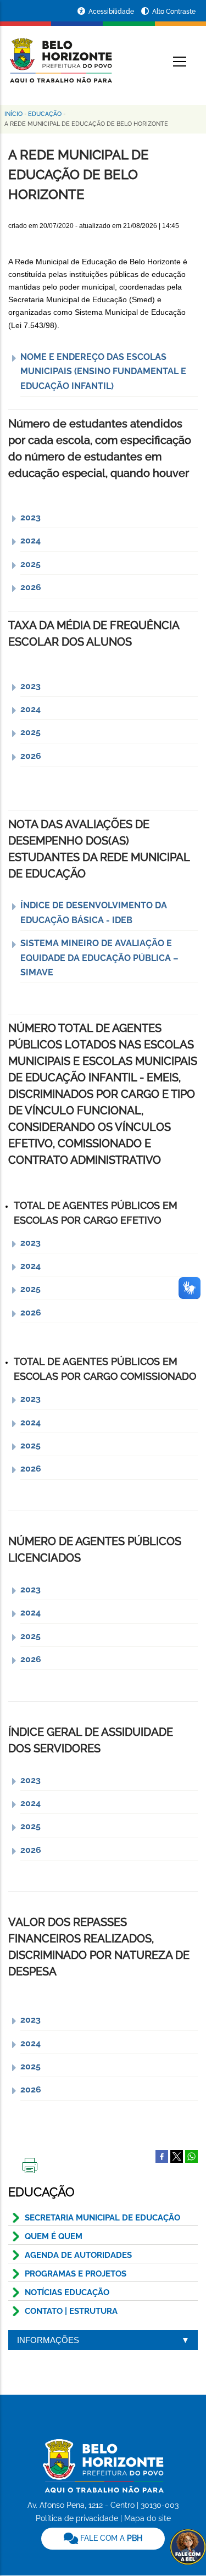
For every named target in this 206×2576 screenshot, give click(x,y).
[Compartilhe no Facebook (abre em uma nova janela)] (162, 2156)
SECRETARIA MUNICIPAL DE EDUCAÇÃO (102, 2218)
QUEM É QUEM (54, 2236)
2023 (30, 517)
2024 (30, 540)
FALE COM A (110, 2538)
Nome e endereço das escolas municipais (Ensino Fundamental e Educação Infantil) (103, 371)
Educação (45, 114)
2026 (31, 587)
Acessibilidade (112, 12)
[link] (103, 2539)
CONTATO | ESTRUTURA (71, 2311)
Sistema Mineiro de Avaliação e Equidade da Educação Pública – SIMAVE (99, 958)
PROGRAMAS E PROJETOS (76, 2274)
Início (13, 114)
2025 (30, 564)
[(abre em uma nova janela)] (177, 2156)
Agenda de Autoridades (78, 2255)
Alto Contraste (174, 12)
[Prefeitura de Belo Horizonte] (60, 54)
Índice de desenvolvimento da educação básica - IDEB (94, 912)
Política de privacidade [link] (77, 2518)
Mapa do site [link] (147, 2518)
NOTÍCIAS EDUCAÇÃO (67, 2292)
